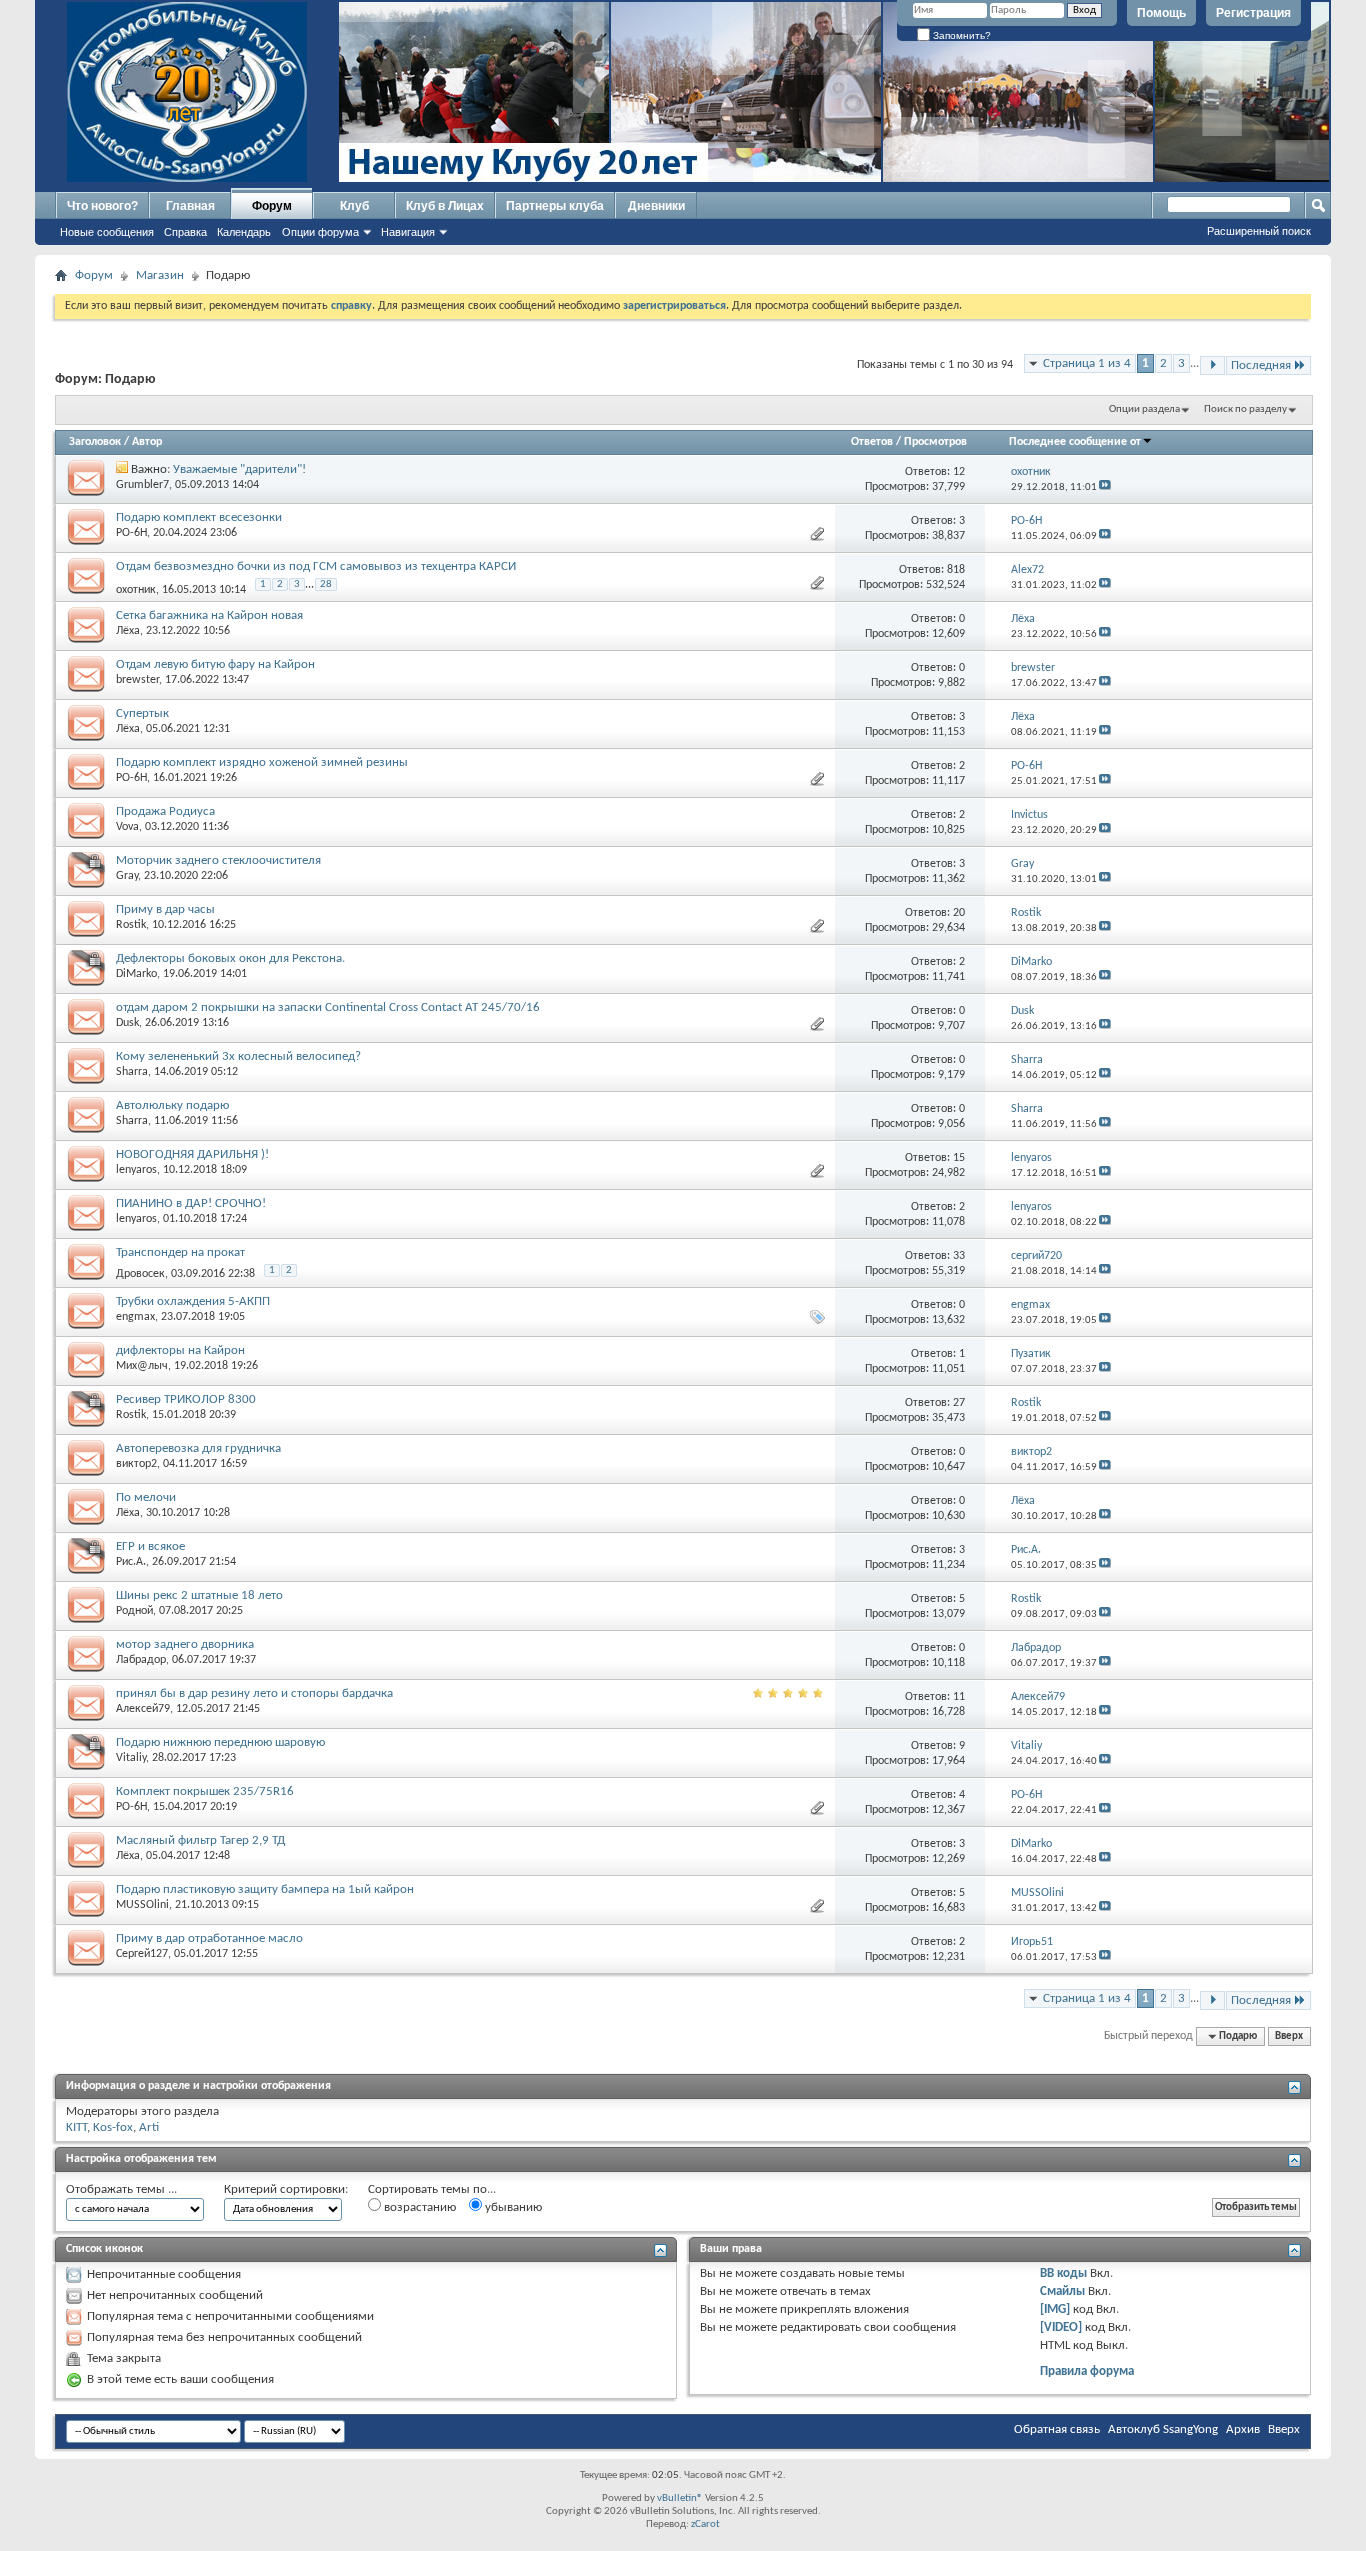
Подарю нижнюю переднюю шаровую (220, 1742)
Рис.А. (131, 1562)
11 (959, 1697)
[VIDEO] (1061, 2327)
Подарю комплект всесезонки (199, 517)
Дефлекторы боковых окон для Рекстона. (230, 958)
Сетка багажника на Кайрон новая (209, 615)
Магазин (160, 275)
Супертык (142, 713)
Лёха (128, 631)
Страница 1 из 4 (1087, 363)
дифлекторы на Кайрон (180, 1350)
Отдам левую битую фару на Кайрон (215, 664)
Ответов (872, 442)
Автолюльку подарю (172, 1105)
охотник (136, 590)
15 (959, 1158)
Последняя (1261, 365)
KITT (76, 2127)
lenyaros (136, 1170)
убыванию (512, 2207)
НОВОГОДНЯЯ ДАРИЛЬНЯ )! (192, 1154)
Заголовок (95, 442)
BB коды (1063, 2273)
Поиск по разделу (1245, 409)
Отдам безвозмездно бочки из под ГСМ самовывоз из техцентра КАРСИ (316, 566)
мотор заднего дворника (185, 1644)
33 (959, 1256)
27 (959, 1403)
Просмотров (935, 442)
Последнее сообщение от (1075, 442)
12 (959, 472)
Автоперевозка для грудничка (198, 1448)
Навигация (408, 232)
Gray (127, 876)
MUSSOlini (142, 1905)
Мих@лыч (142, 1366)
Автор (147, 442)
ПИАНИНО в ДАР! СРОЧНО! (191, 1203)
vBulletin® (680, 2498)
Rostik (131, 925)
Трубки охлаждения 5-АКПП (193, 1301)
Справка (185, 232)
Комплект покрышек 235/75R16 (205, 1791)
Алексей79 (143, 1709)
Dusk (127, 1023)
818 (956, 570)
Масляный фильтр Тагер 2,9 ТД (200, 1840)
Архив (1243, 2429)
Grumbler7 (142, 485)
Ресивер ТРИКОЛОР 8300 (186, 1399)
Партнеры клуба (555, 206)
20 (959, 913)
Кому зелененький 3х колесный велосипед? (238, 1056)
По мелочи (146, 1497)
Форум (272, 206)
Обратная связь (1057, 2429)
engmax (135, 1317)
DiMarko (136, 974)
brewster (137, 680)
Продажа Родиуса (165, 811)
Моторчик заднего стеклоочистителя (218, 860)
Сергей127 (142, 1954)
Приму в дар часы (165, 909)
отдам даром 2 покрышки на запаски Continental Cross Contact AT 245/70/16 (328, 1007)
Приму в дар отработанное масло (209, 1938)
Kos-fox (113, 2127)
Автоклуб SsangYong (1163, 2429)
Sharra (132, 1072)
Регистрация (1253, 13)
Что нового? (102, 206)
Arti (149, 2127)
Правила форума (1087, 2371)
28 (326, 584)
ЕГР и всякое (150, 1546)
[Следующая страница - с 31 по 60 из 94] (1212, 365)
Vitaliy (131, 1758)
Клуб (354, 206)
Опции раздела (1144, 409)
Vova (127, 827)
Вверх (1289, 2036)
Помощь (1161, 13)
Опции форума (320, 232)
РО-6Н (131, 533)
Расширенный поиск (1259, 231)
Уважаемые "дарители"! (239, 469)
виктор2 (136, 1464)
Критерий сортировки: (286, 2189)
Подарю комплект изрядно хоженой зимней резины (262, 762)
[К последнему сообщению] (1105, 487)
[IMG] (1055, 2309)
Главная (190, 206)
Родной (134, 1611)
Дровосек (140, 1274)
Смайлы (1062, 2291)
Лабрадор (141, 1660)
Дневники (656, 206)
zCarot (705, 2524)
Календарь (244, 232)
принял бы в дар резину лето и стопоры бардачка (254, 1693)
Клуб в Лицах (445, 206)
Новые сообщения (107, 232)
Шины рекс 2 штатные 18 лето (199, 1595)
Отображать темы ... (121, 2189)
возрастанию (418, 2207)
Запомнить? (960, 35)
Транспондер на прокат (180, 1252)
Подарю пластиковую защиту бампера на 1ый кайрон (265, 1889)
